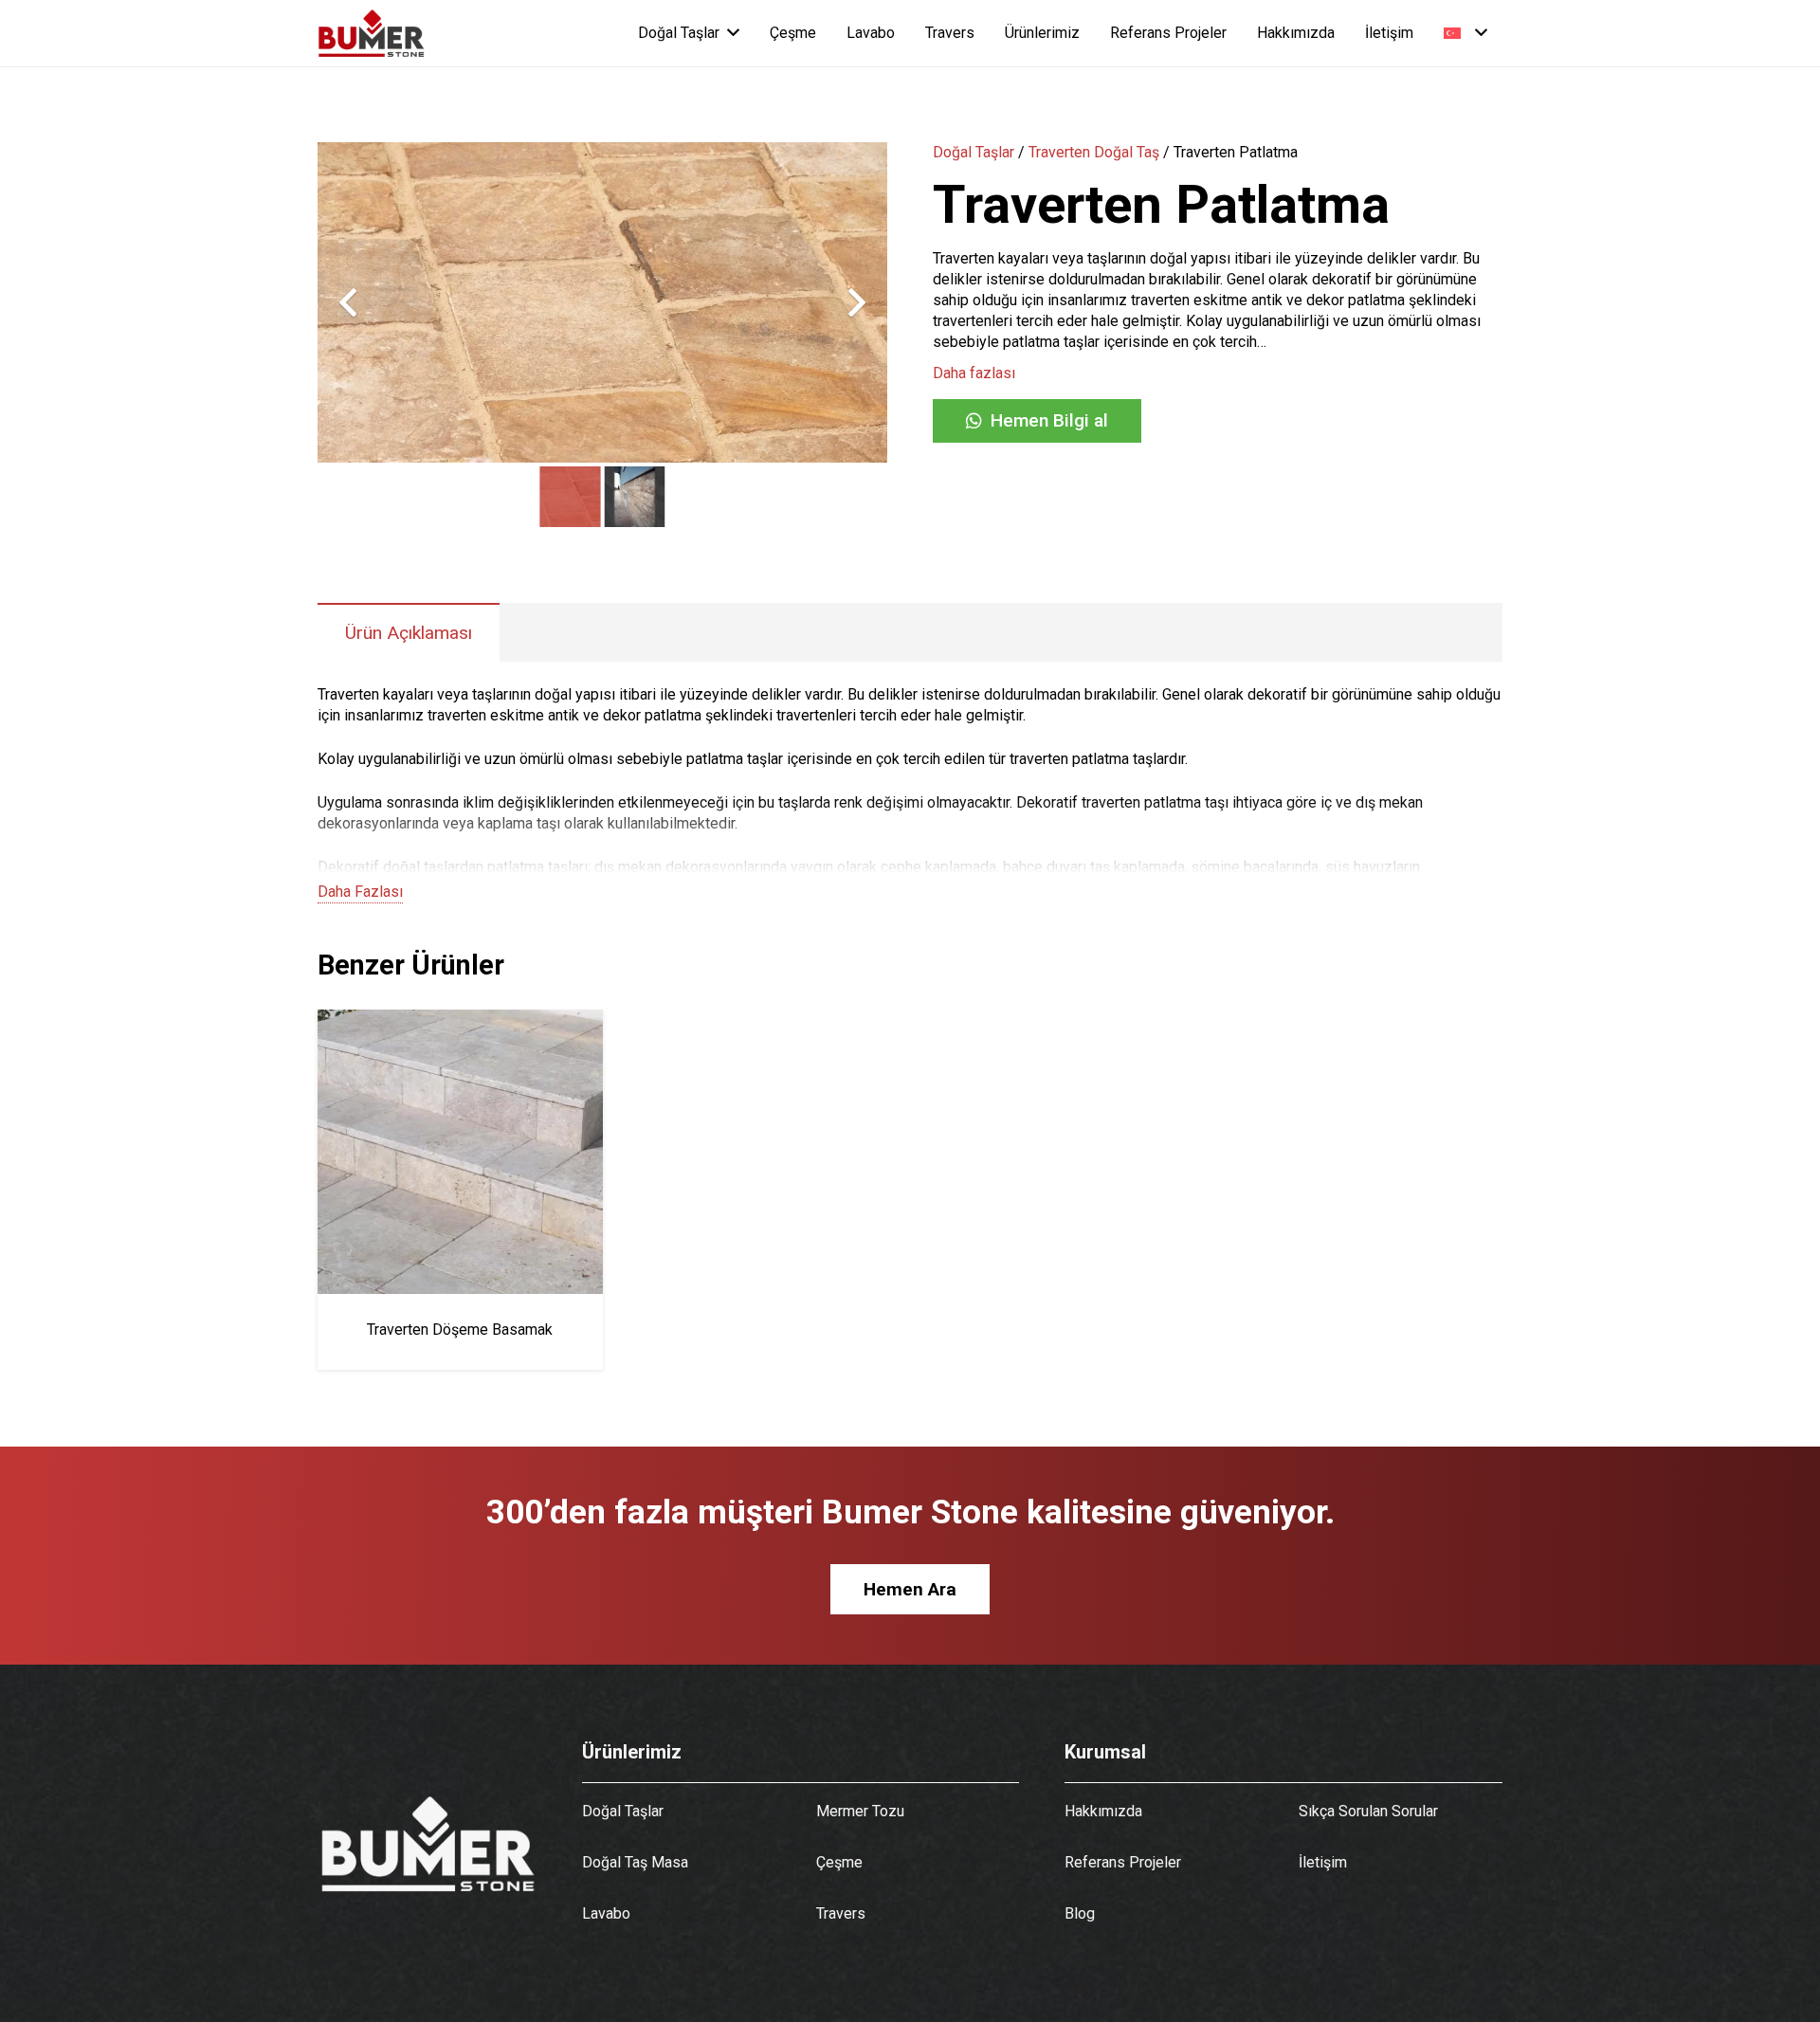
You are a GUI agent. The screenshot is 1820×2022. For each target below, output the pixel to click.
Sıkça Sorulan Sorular (1368, 1811)
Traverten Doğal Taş (1094, 152)
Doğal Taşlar (974, 152)
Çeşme (839, 1862)
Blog (1080, 1913)
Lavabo (606, 1913)
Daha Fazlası (360, 892)
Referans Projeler (1123, 1862)
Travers (841, 1913)
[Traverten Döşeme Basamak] (460, 1020)
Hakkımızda (1103, 1811)
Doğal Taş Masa (635, 1862)
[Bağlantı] (372, 33)
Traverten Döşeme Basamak (460, 1330)
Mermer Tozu (860, 1811)
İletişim (1323, 1862)
